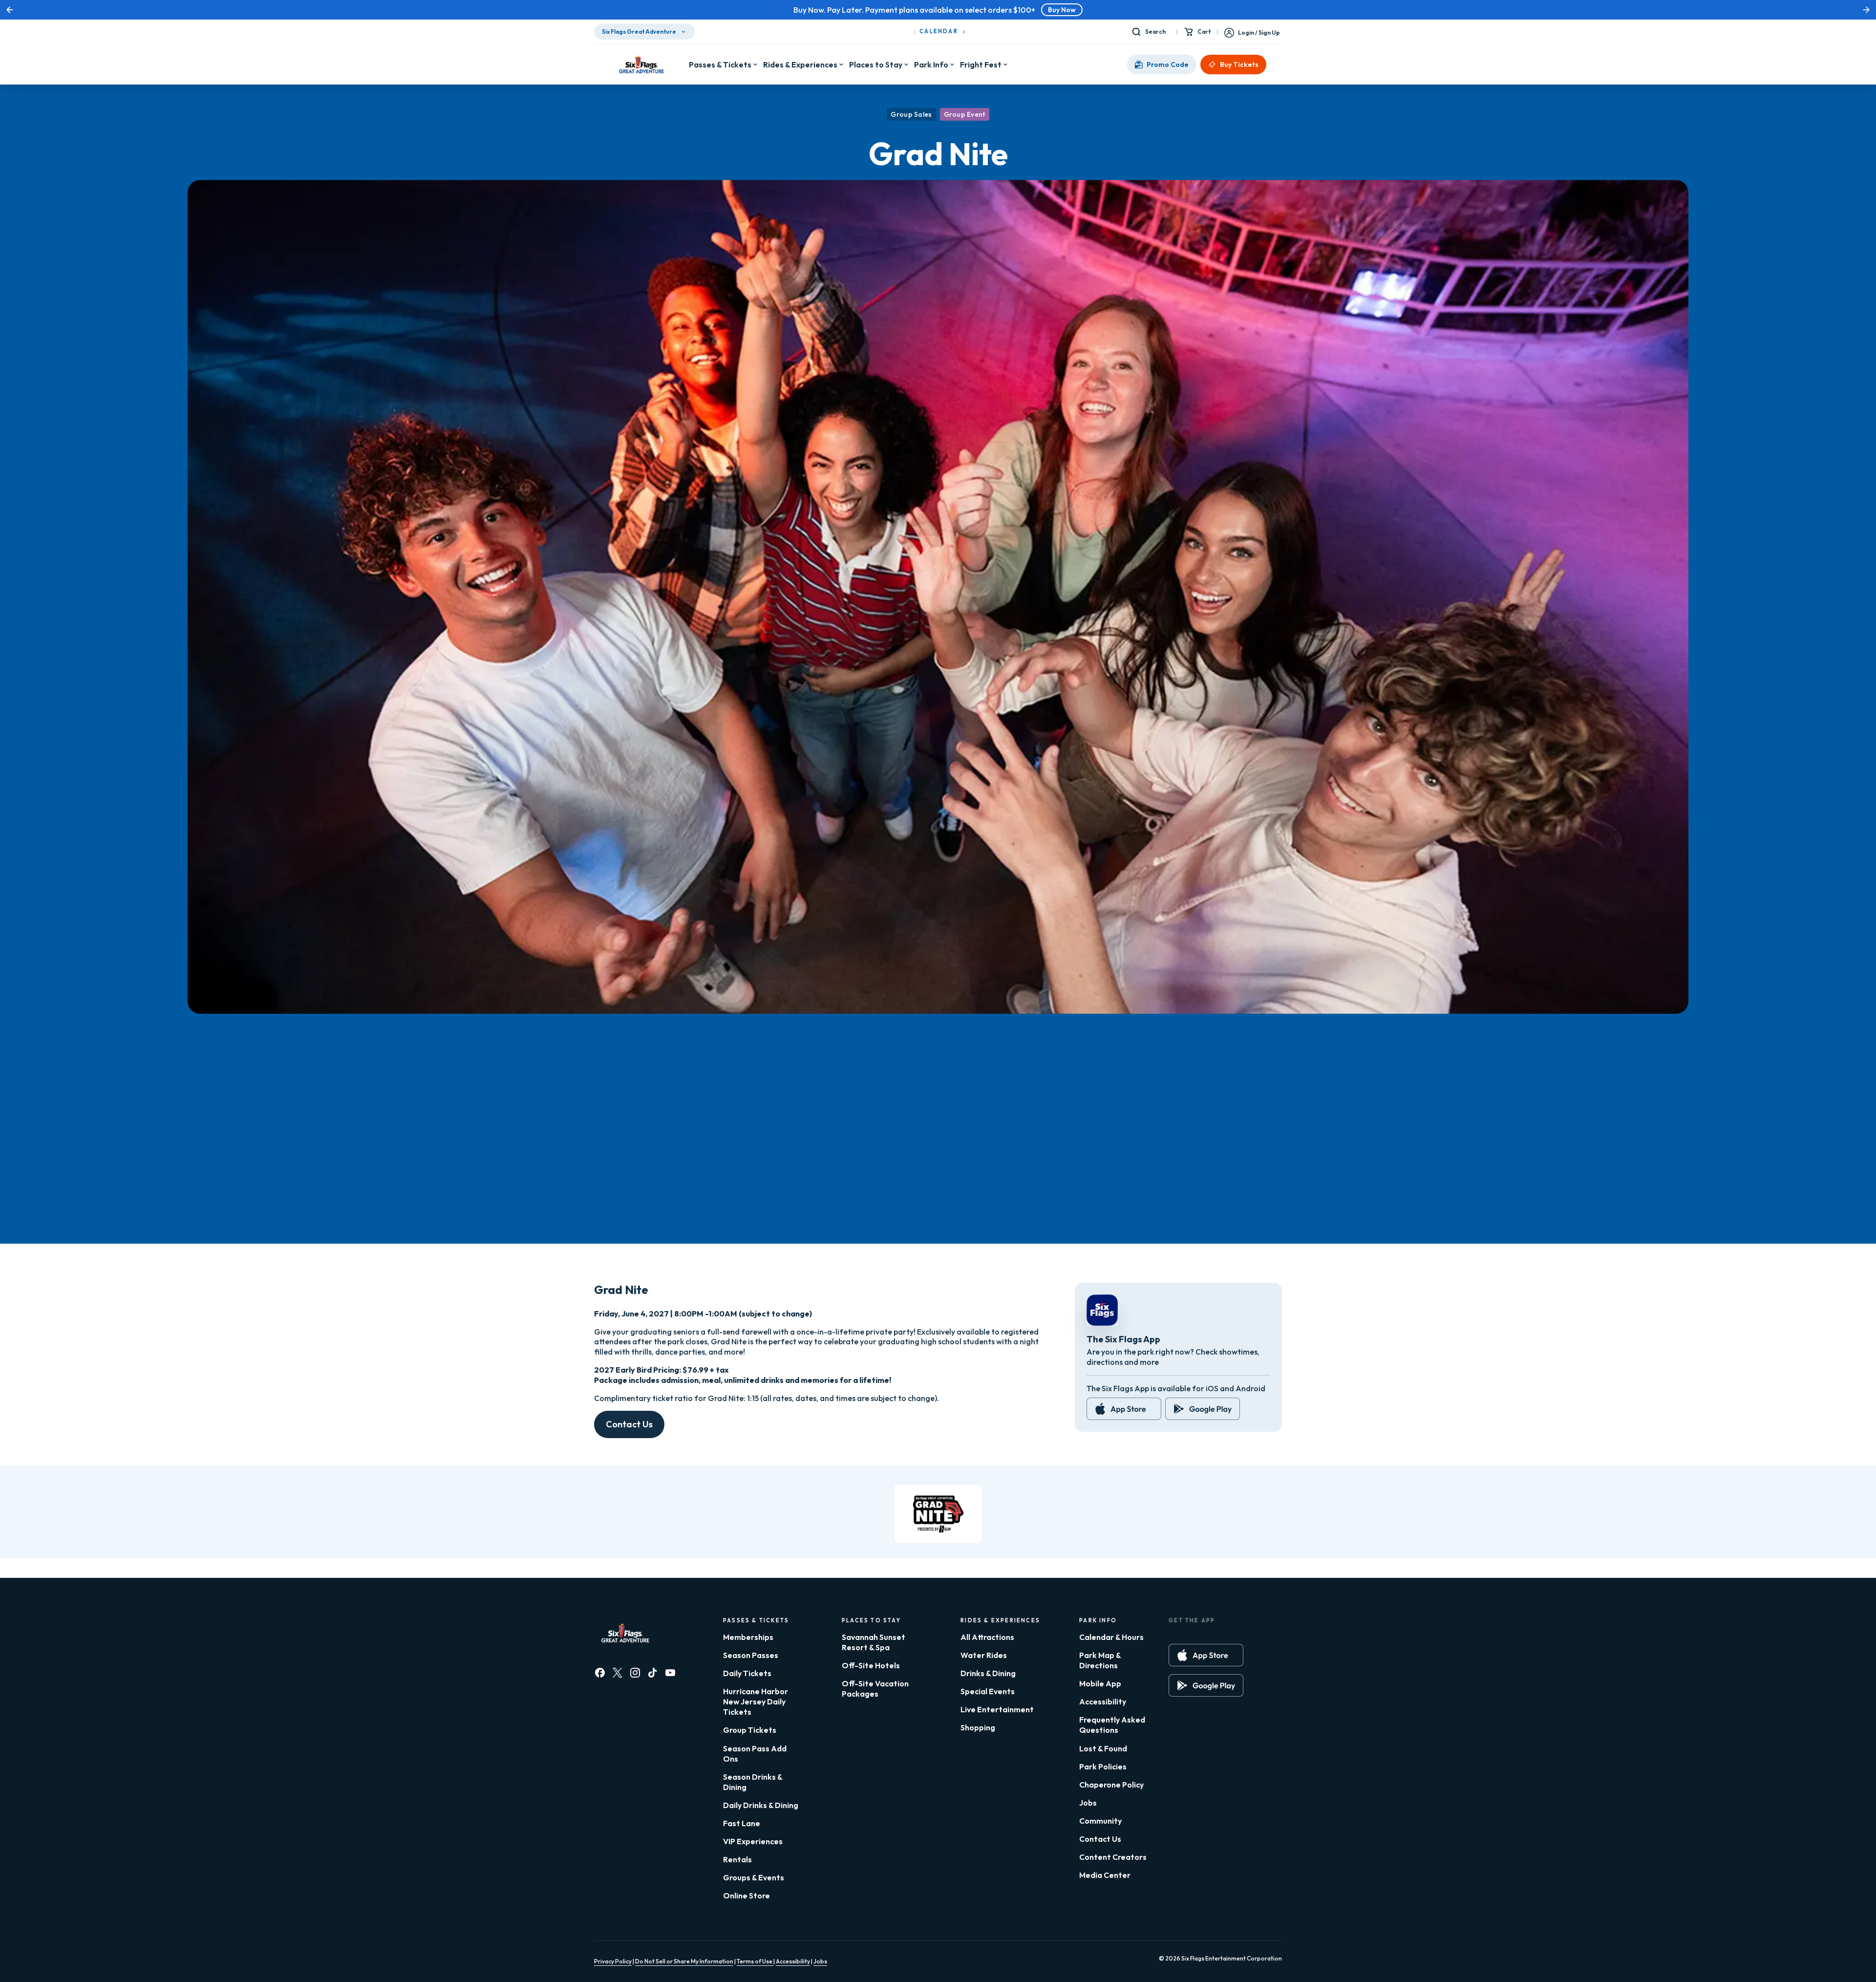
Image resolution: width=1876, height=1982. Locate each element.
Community (1100, 1821)
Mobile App (1100, 1683)
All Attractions (987, 1637)
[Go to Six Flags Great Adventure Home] (641, 65)
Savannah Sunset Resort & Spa (874, 1642)
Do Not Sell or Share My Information (684, 1961)
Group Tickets (750, 1730)
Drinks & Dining (988, 1673)
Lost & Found (1103, 1748)
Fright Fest (981, 65)
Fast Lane (742, 1823)
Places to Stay (876, 65)
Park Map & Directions (1100, 1660)
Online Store (746, 1896)
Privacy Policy (613, 1961)
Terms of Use (755, 1961)
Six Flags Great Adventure (639, 32)
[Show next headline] (1866, 10)
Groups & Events (754, 1877)
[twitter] (618, 1673)
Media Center (1105, 1875)
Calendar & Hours (1111, 1637)
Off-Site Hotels (871, 1665)
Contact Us (629, 1424)
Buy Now (986, 10)
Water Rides (984, 1655)
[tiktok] (653, 1673)
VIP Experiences (753, 1841)
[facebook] (600, 1673)
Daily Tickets (747, 1673)
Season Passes (751, 1655)
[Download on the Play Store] (1203, 1409)
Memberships (748, 1637)
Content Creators (1113, 1857)
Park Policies (1103, 1767)
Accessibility (1103, 1702)
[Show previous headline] (10, 10)
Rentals (737, 1859)
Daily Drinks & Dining (761, 1805)
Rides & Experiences (800, 65)
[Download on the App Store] (1124, 1409)
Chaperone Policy (1111, 1785)
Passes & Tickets (720, 65)
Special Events (988, 1691)
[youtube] (670, 1673)
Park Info (931, 65)
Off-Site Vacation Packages (875, 1689)
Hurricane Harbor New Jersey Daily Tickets (756, 1702)
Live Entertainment (997, 1709)
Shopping (978, 1727)
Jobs (1088, 1803)
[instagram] (635, 1673)
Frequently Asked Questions (1112, 1725)
